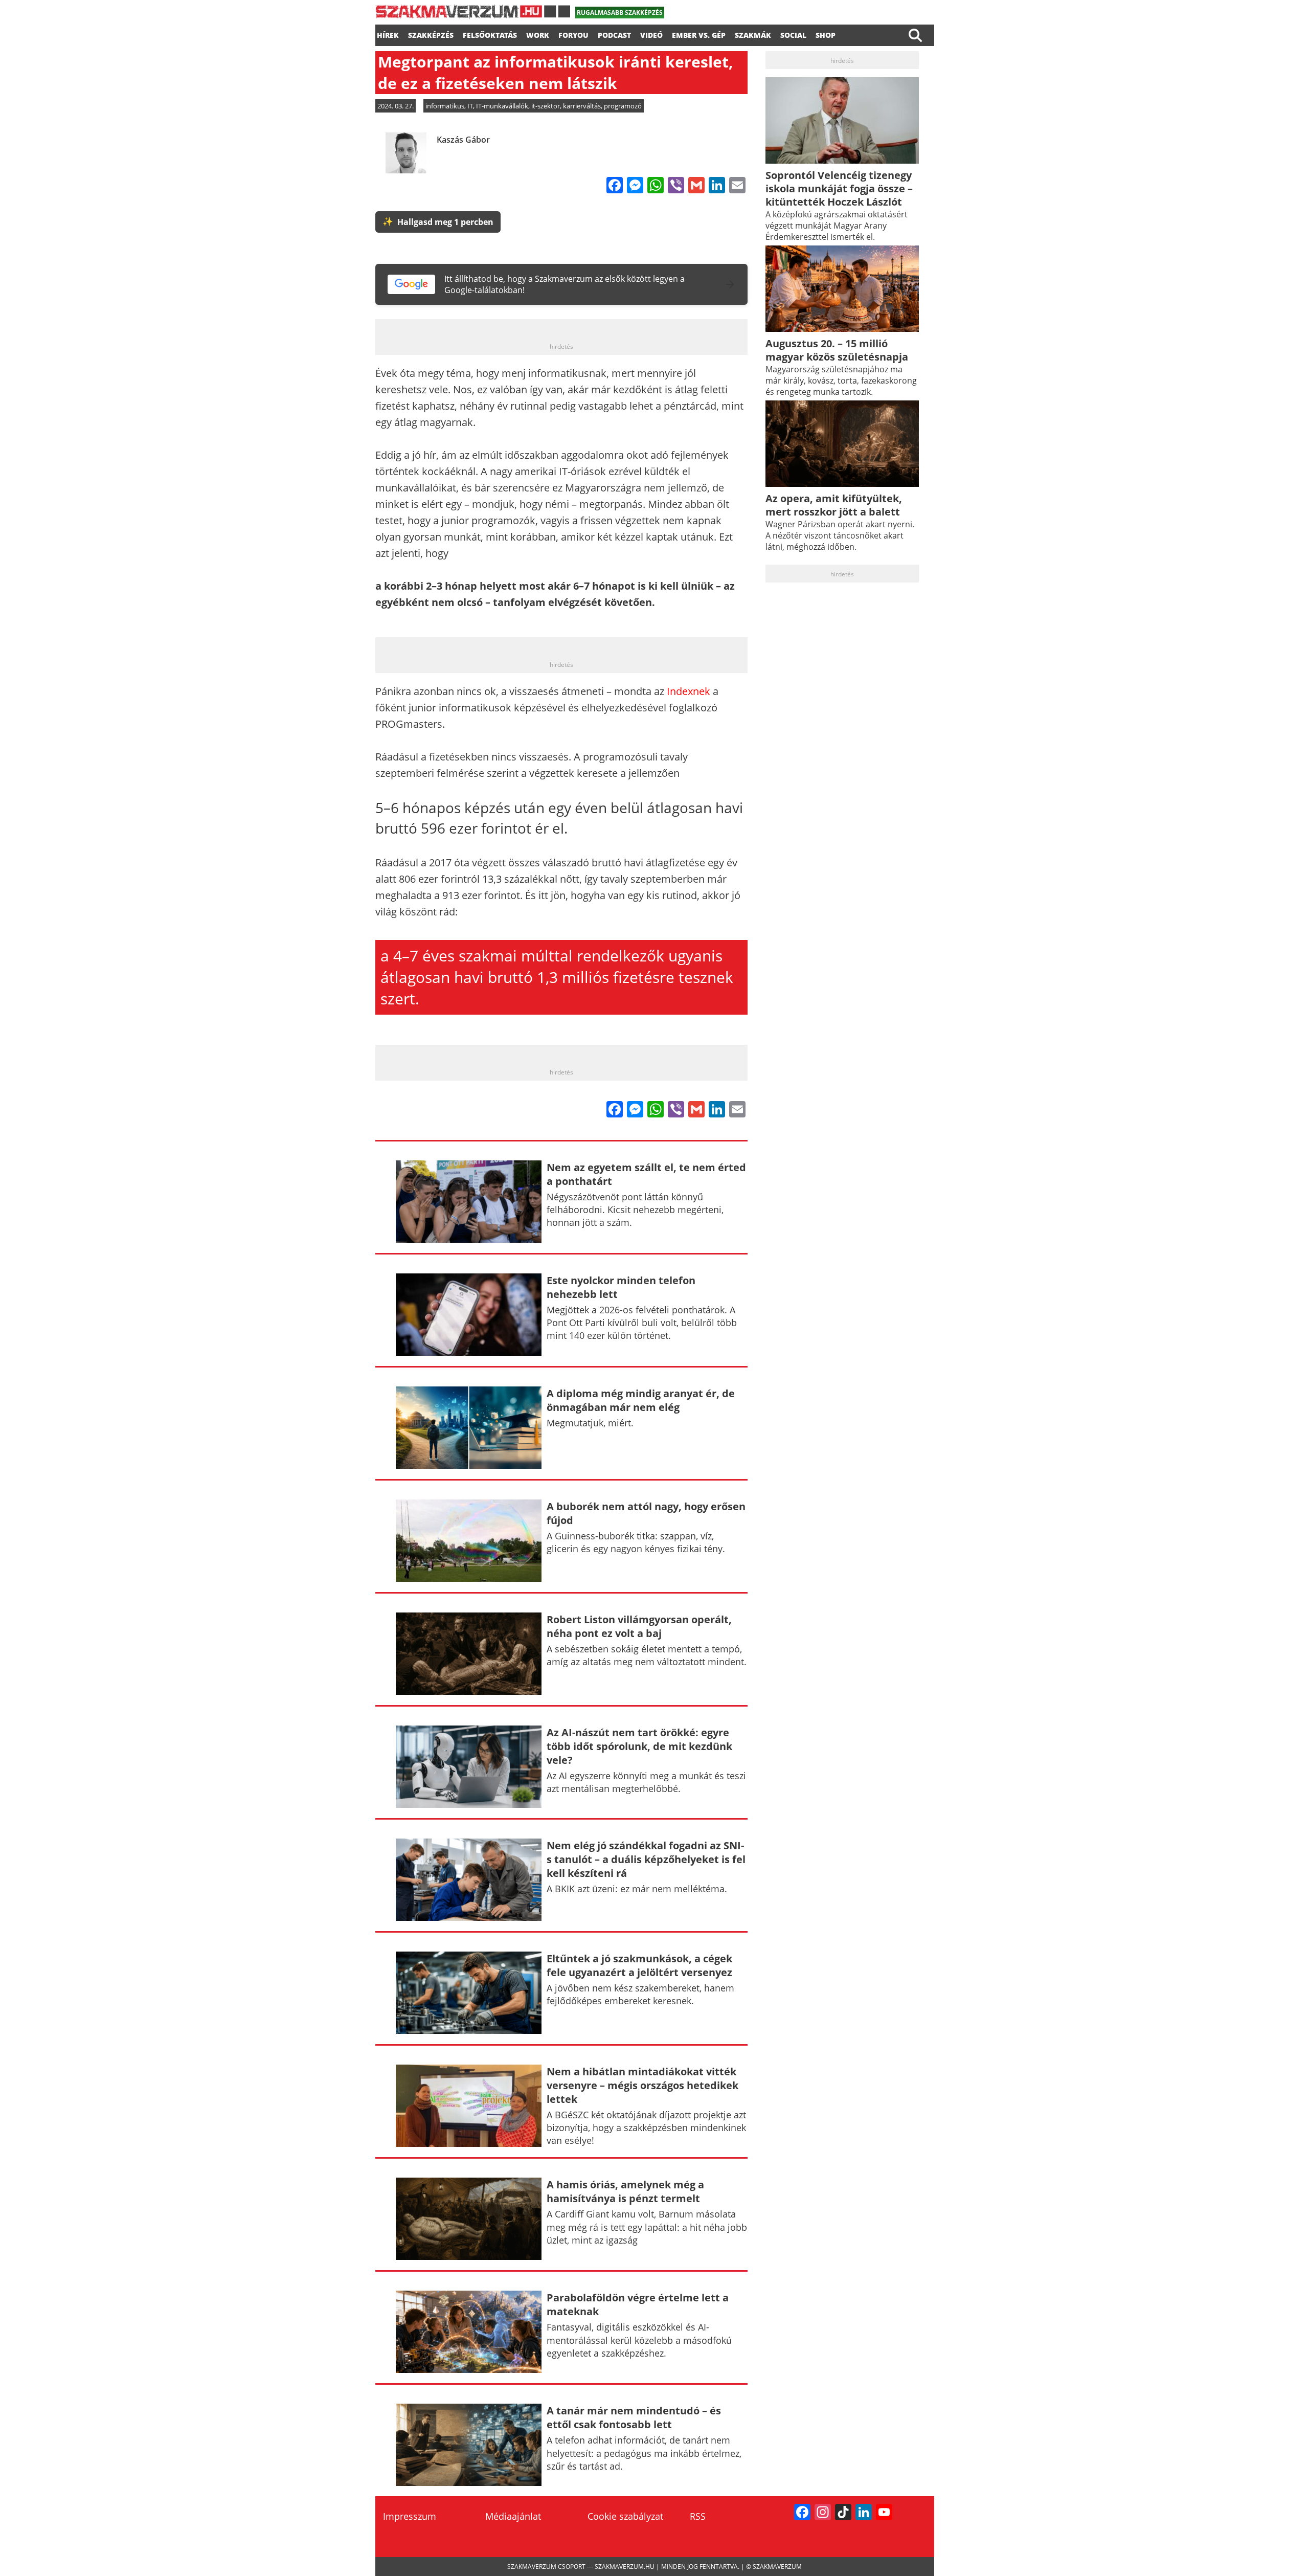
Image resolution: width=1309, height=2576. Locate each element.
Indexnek (689, 691)
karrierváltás (582, 106)
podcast (614, 34)
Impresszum (410, 2516)
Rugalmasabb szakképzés (620, 13)
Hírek (388, 34)
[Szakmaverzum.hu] (473, 15)
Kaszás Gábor (463, 140)
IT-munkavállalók (502, 106)
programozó (623, 106)
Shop (826, 34)
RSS (698, 2516)
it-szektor (546, 106)
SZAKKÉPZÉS (431, 34)
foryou (573, 34)
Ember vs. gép (699, 34)
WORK (538, 34)
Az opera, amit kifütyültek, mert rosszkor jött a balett (834, 505)
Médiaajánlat (513, 2516)
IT (470, 106)
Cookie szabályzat (625, 2516)
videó (651, 34)
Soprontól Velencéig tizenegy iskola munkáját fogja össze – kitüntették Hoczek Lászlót (839, 188)
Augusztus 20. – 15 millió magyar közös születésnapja (837, 350)
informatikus (445, 106)
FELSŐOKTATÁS (490, 34)
